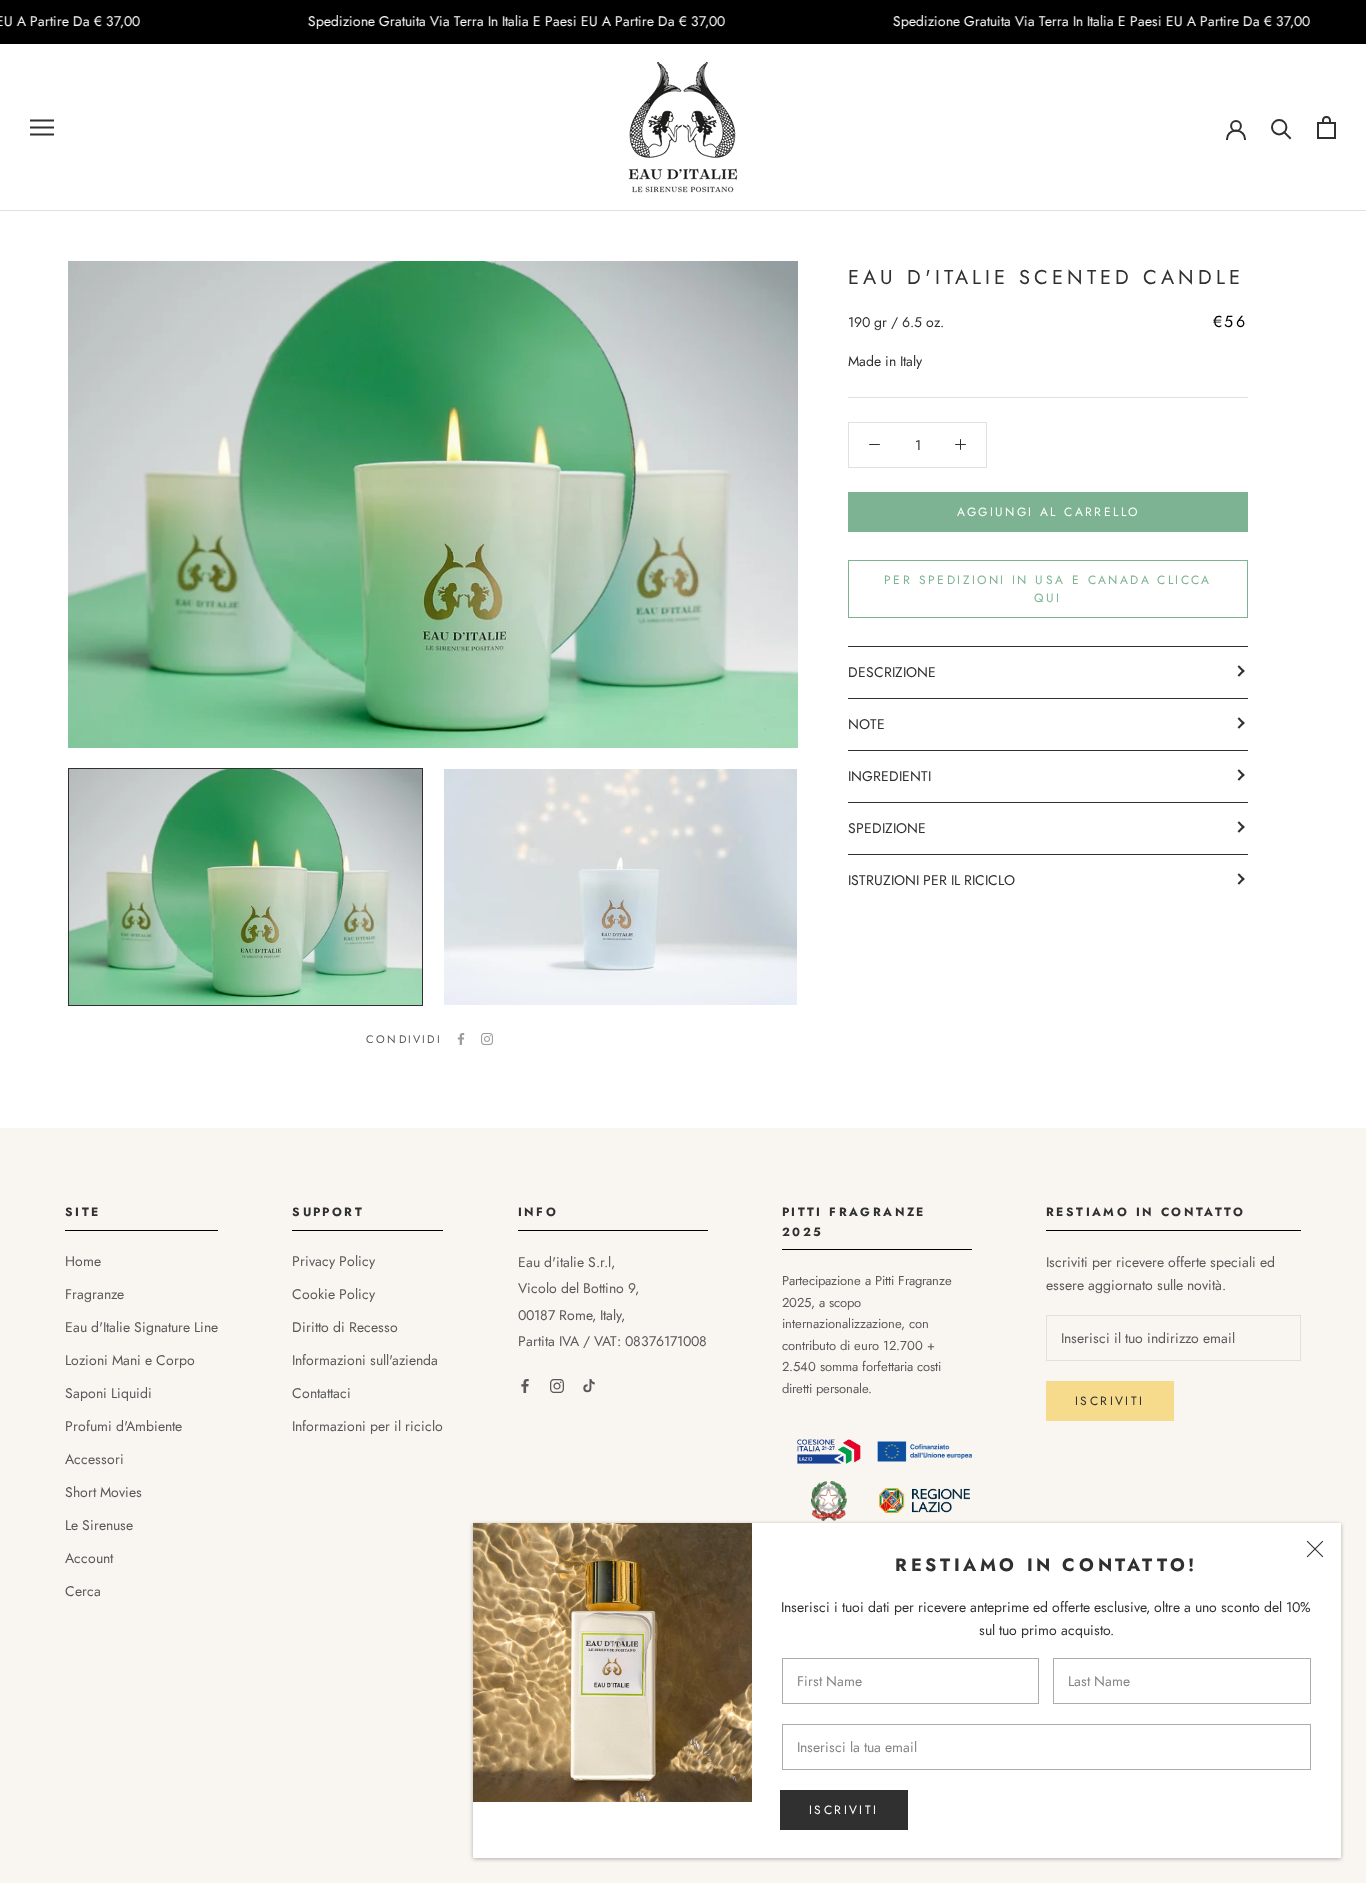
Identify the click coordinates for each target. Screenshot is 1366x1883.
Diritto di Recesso (345, 1327)
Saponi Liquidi (108, 1393)
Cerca (83, 1591)
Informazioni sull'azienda (365, 1360)
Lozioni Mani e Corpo (130, 1360)
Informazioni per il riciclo (367, 1426)
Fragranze (94, 1294)
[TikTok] (589, 1385)
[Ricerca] (1281, 127)
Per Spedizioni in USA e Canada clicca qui (1048, 589)
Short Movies (103, 1492)
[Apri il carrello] (1326, 127)
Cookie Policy (333, 1294)
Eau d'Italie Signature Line (141, 1327)
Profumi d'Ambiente (123, 1426)
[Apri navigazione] (42, 127)
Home (83, 1261)
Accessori (94, 1459)
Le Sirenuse (99, 1525)
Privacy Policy (333, 1261)
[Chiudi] (1315, 1549)
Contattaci (321, 1393)
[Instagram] (487, 1039)
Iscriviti (844, 1810)
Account (89, 1558)
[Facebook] (461, 1039)
